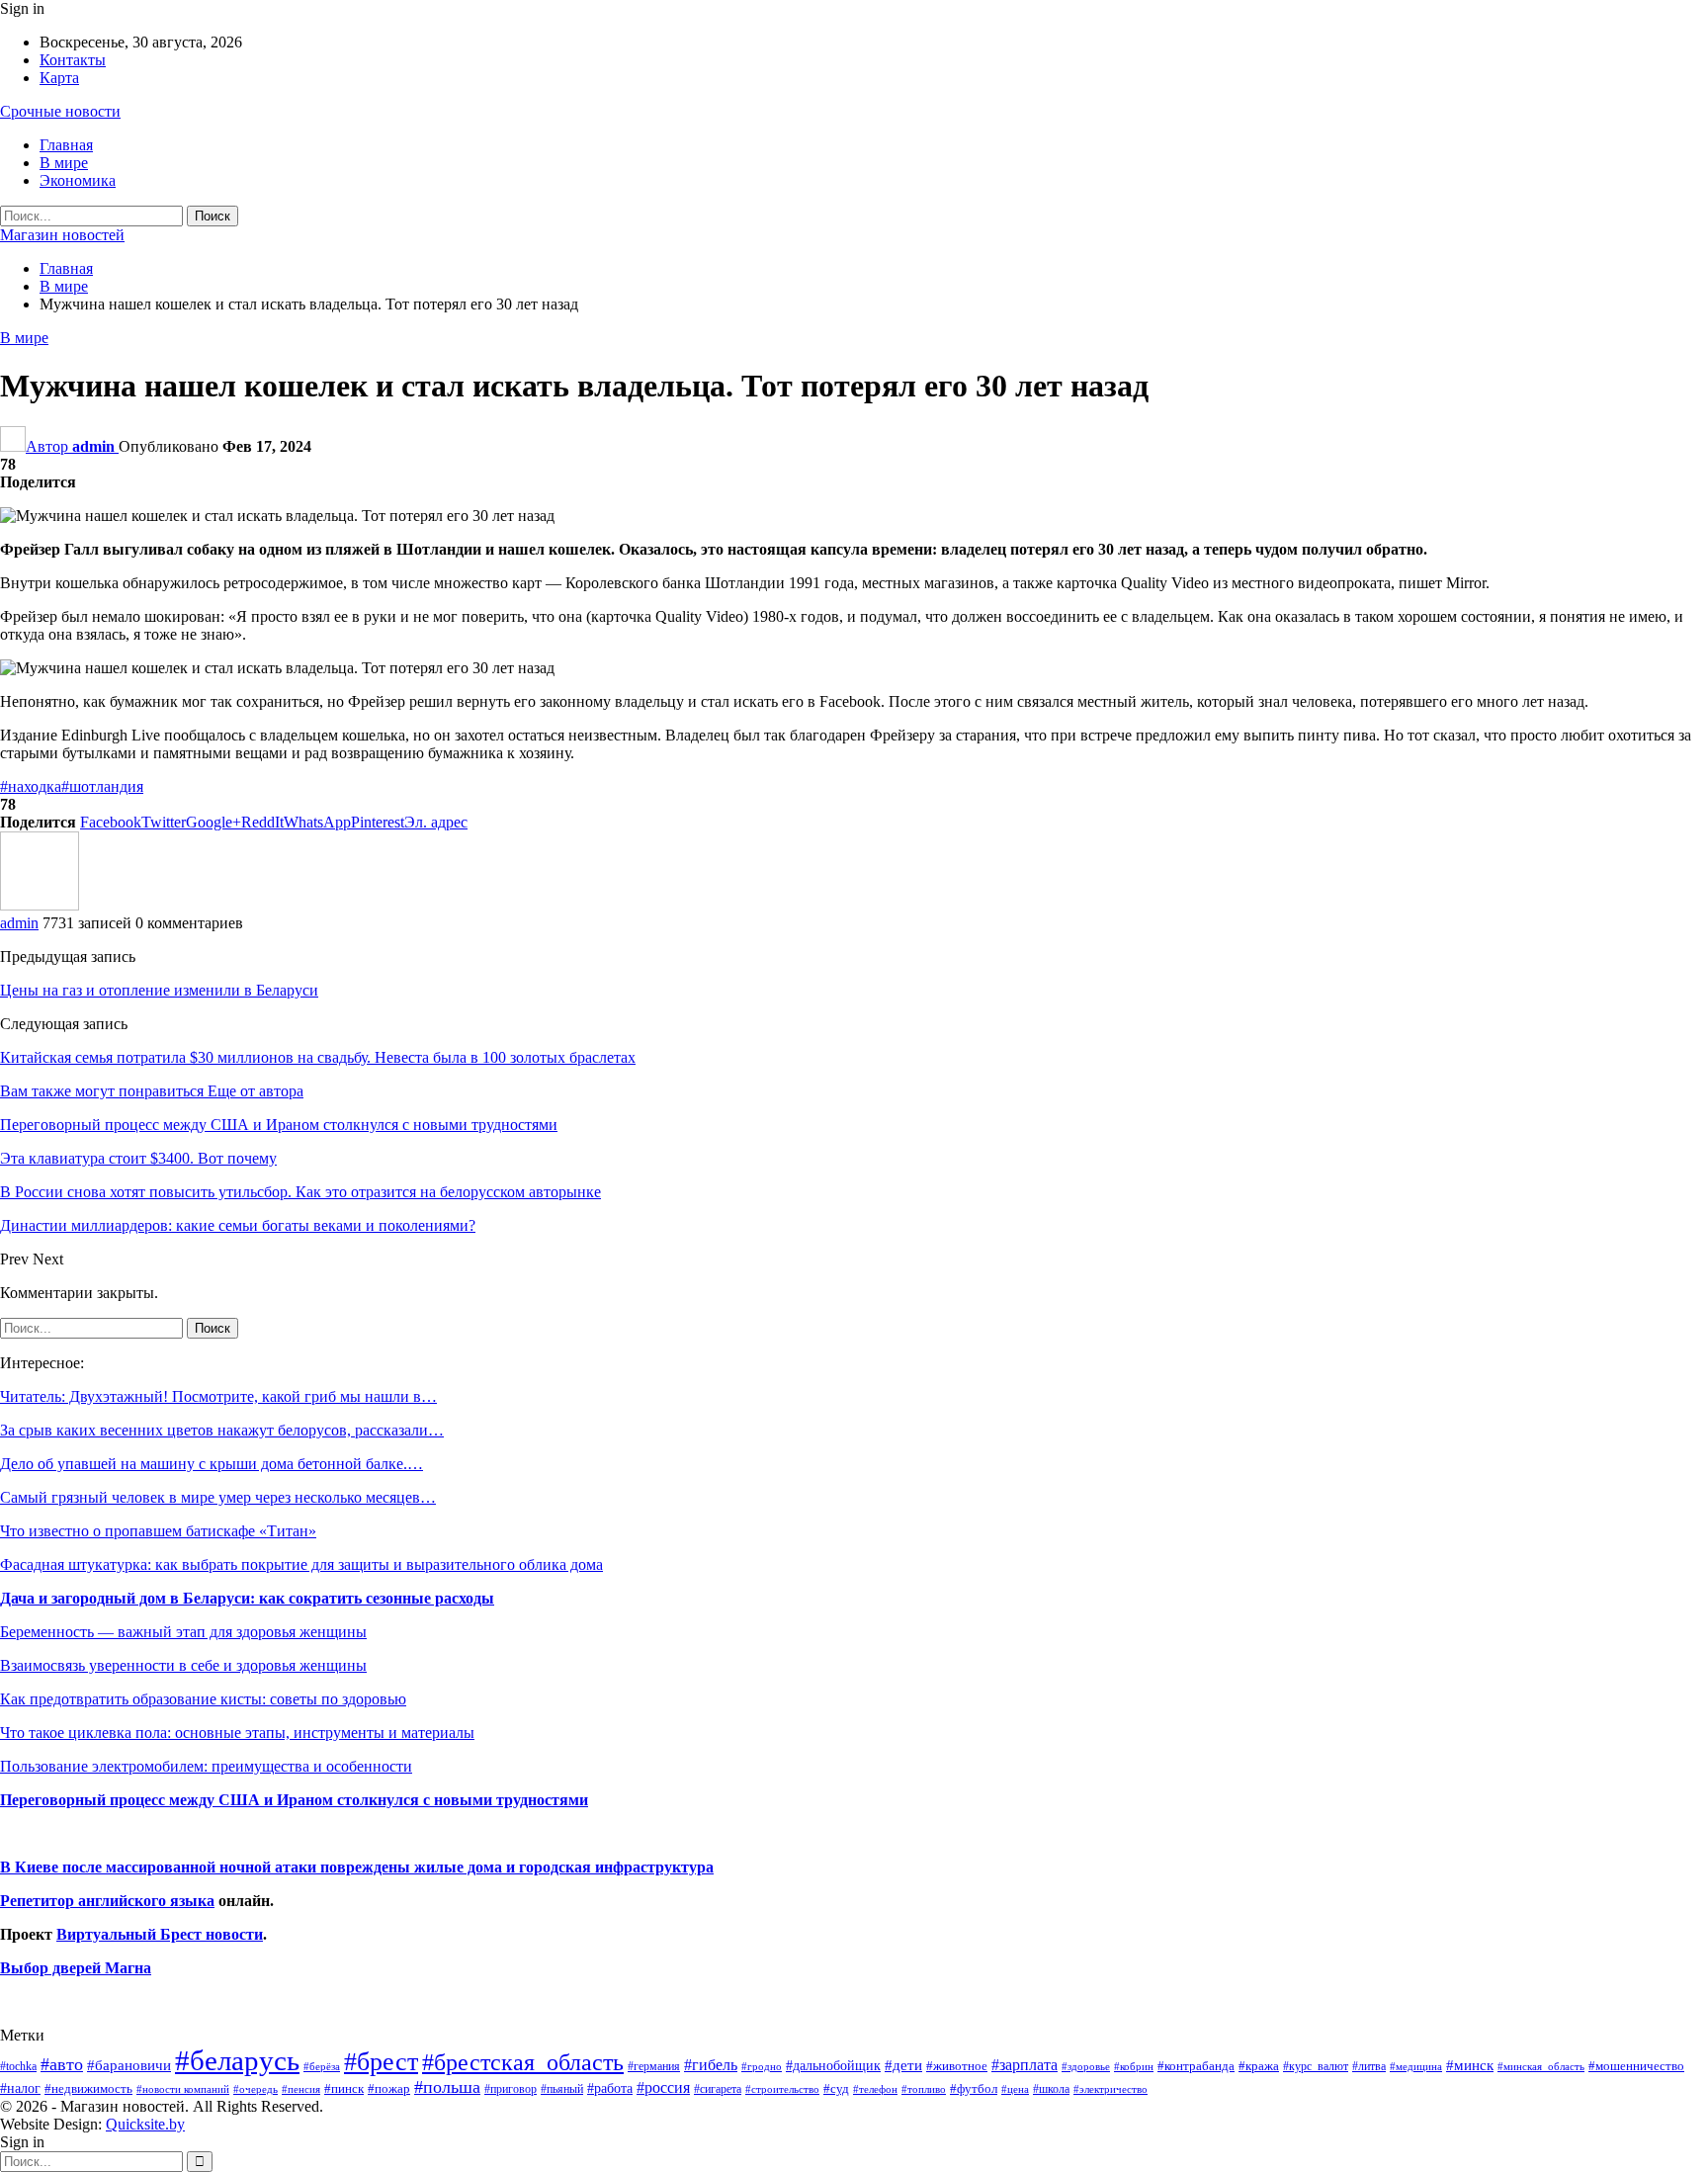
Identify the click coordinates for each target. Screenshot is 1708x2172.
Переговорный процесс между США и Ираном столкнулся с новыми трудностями (294, 1800)
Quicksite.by (145, 2124)
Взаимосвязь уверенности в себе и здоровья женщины (183, 1665)
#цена (1015, 2089)
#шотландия (102, 786)
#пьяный (562, 2089)
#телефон (875, 2089)
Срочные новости (60, 111)
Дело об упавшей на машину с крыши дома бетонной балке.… (212, 1464)
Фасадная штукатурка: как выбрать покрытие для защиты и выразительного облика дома (301, 1564)
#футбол (974, 2088)
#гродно (762, 2066)
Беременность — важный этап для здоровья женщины (183, 1632)
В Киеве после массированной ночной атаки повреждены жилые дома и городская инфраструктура (357, 1867)
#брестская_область (523, 2062)
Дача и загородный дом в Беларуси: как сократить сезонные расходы (247, 1598)
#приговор (511, 2089)
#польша (447, 2087)
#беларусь (237, 2060)
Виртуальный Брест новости (160, 1934)
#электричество (1110, 2089)
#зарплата (1025, 2065)
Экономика (78, 180)
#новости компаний (183, 2089)
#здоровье (1086, 2067)
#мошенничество (1636, 2066)
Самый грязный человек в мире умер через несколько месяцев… (218, 1497)
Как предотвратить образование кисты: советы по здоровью (203, 1699)
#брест (381, 2062)
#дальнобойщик (833, 2065)
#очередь (256, 2089)
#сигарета (718, 2089)
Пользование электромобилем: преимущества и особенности (206, 1766)
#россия (663, 2087)
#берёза (322, 2066)
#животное (957, 2066)
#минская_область (1541, 2066)
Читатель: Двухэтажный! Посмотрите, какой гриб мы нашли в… (218, 1396)
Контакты (73, 60)
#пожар (389, 2088)
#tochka (18, 2066)
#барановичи (129, 2065)
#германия (654, 2066)
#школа (1051, 2089)
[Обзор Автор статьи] (40, 905)
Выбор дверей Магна (76, 1968)
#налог (20, 2088)
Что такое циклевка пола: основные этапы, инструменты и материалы (237, 1733)
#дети (903, 2065)
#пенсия (301, 2089)
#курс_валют (1316, 2066)
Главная (66, 145)
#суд (836, 2088)
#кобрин (1134, 2066)
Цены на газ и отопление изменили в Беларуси (159, 990)
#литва (1369, 2066)
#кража (1259, 2066)
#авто (62, 2064)
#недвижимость (88, 2088)
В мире (64, 163)
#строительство (782, 2089)
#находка (31, 786)
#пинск (344, 2089)
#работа (610, 2088)
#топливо (924, 2089)
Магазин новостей (62, 235)
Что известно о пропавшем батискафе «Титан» (158, 1531)
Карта (59, 78)
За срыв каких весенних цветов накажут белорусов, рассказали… (222, 1430)
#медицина (1416, 2066)
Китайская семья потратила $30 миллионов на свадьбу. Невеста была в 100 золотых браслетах (318, 1057)
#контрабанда (1196, 2066)
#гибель (711, 2065)
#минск (1470, 2065)
